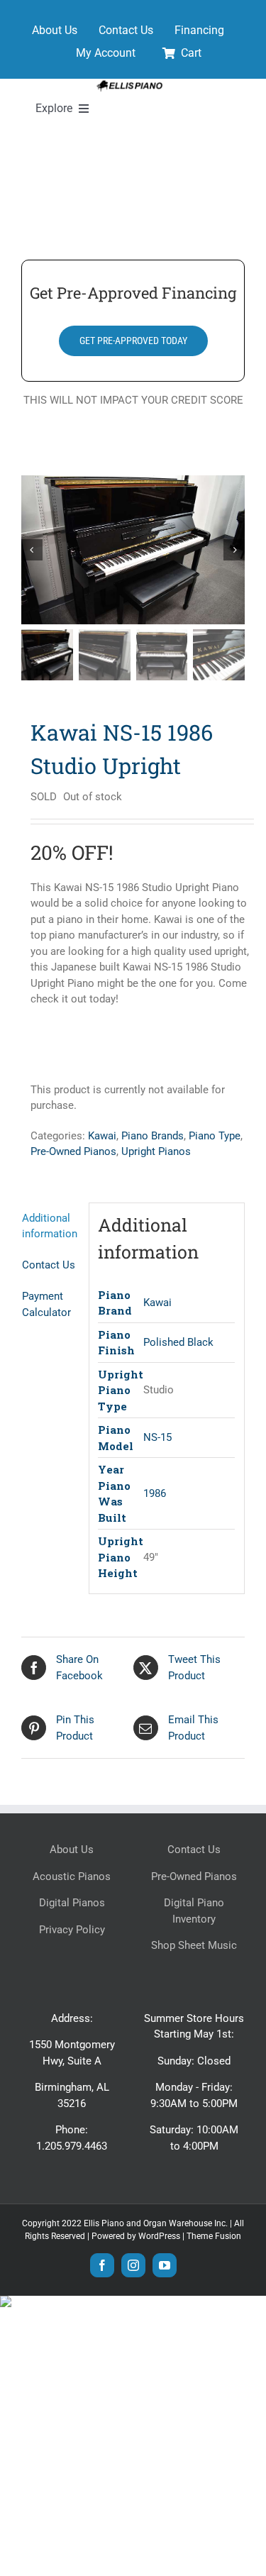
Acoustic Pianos (72, 1876)
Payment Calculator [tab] (46, 1304)
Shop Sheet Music (194, 1945)
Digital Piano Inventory (194, 1911)
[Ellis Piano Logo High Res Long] (129, 84)
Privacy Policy (72, 1930)
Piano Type (215, 1136)
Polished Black (178, 1342)
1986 (155, 1493)
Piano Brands (153, 1136)
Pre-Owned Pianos (73, 1151)
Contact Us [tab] (49, 1265)
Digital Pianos (72, 1903)
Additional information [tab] (50, 1226)
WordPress (159, 2236)
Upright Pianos (156, 1151)
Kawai (102, 1136)
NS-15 (157, 1437)
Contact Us (194, 1850)
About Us (72, 1850)
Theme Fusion (214, 2236)
